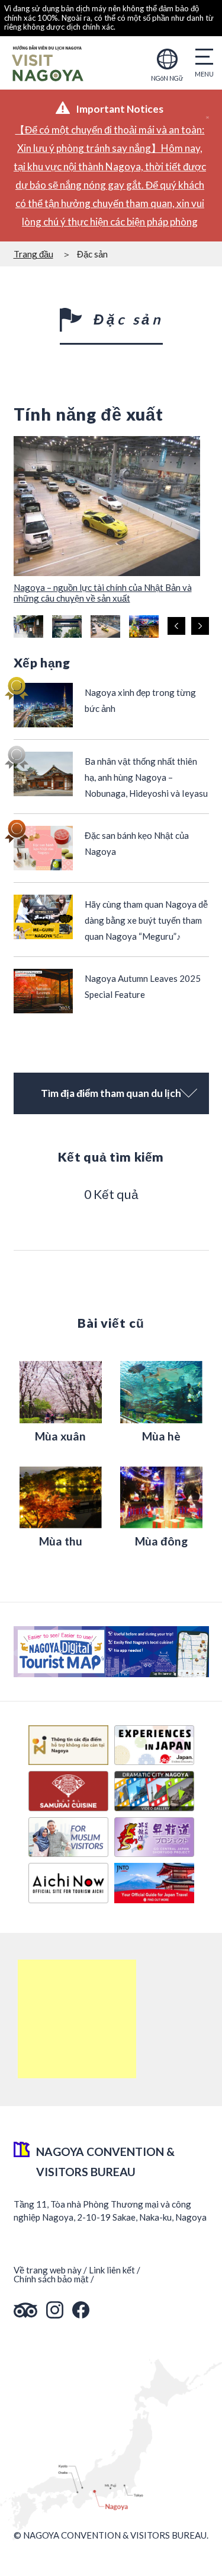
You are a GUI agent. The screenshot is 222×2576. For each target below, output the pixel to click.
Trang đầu (33, 254)
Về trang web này (48, 2270)
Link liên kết (112, 2270)
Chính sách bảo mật (51, 2279)
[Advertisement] (77, 2019)
